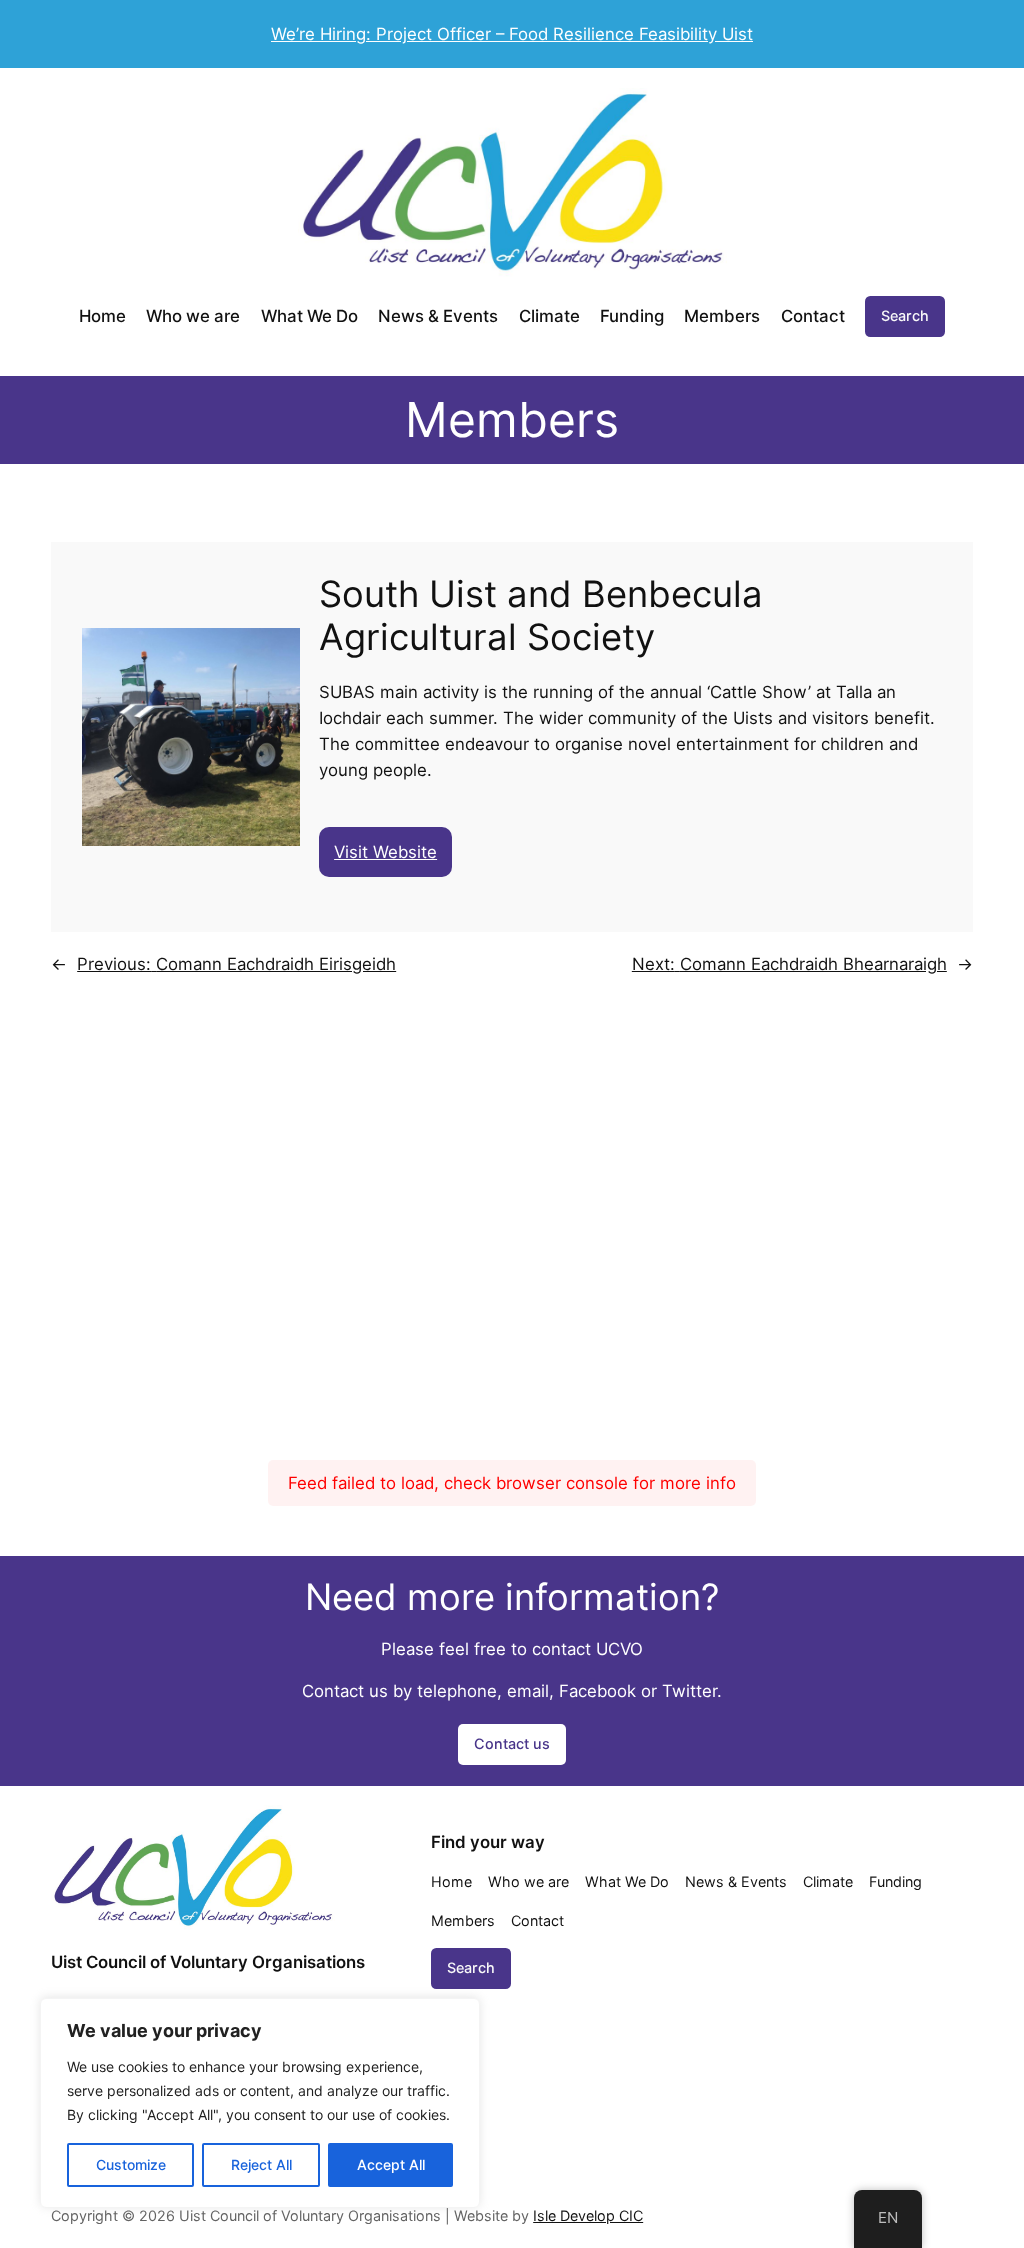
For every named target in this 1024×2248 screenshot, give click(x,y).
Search (905, 315)
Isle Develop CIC (588, 2215)
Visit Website (385, 852)
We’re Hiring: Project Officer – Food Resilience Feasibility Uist (512, 34)
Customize (131, 2164)
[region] (260, 2103)
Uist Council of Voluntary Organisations (208, 1962)
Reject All (261, 2164)
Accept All (391, 2164)
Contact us (512, 1743)
